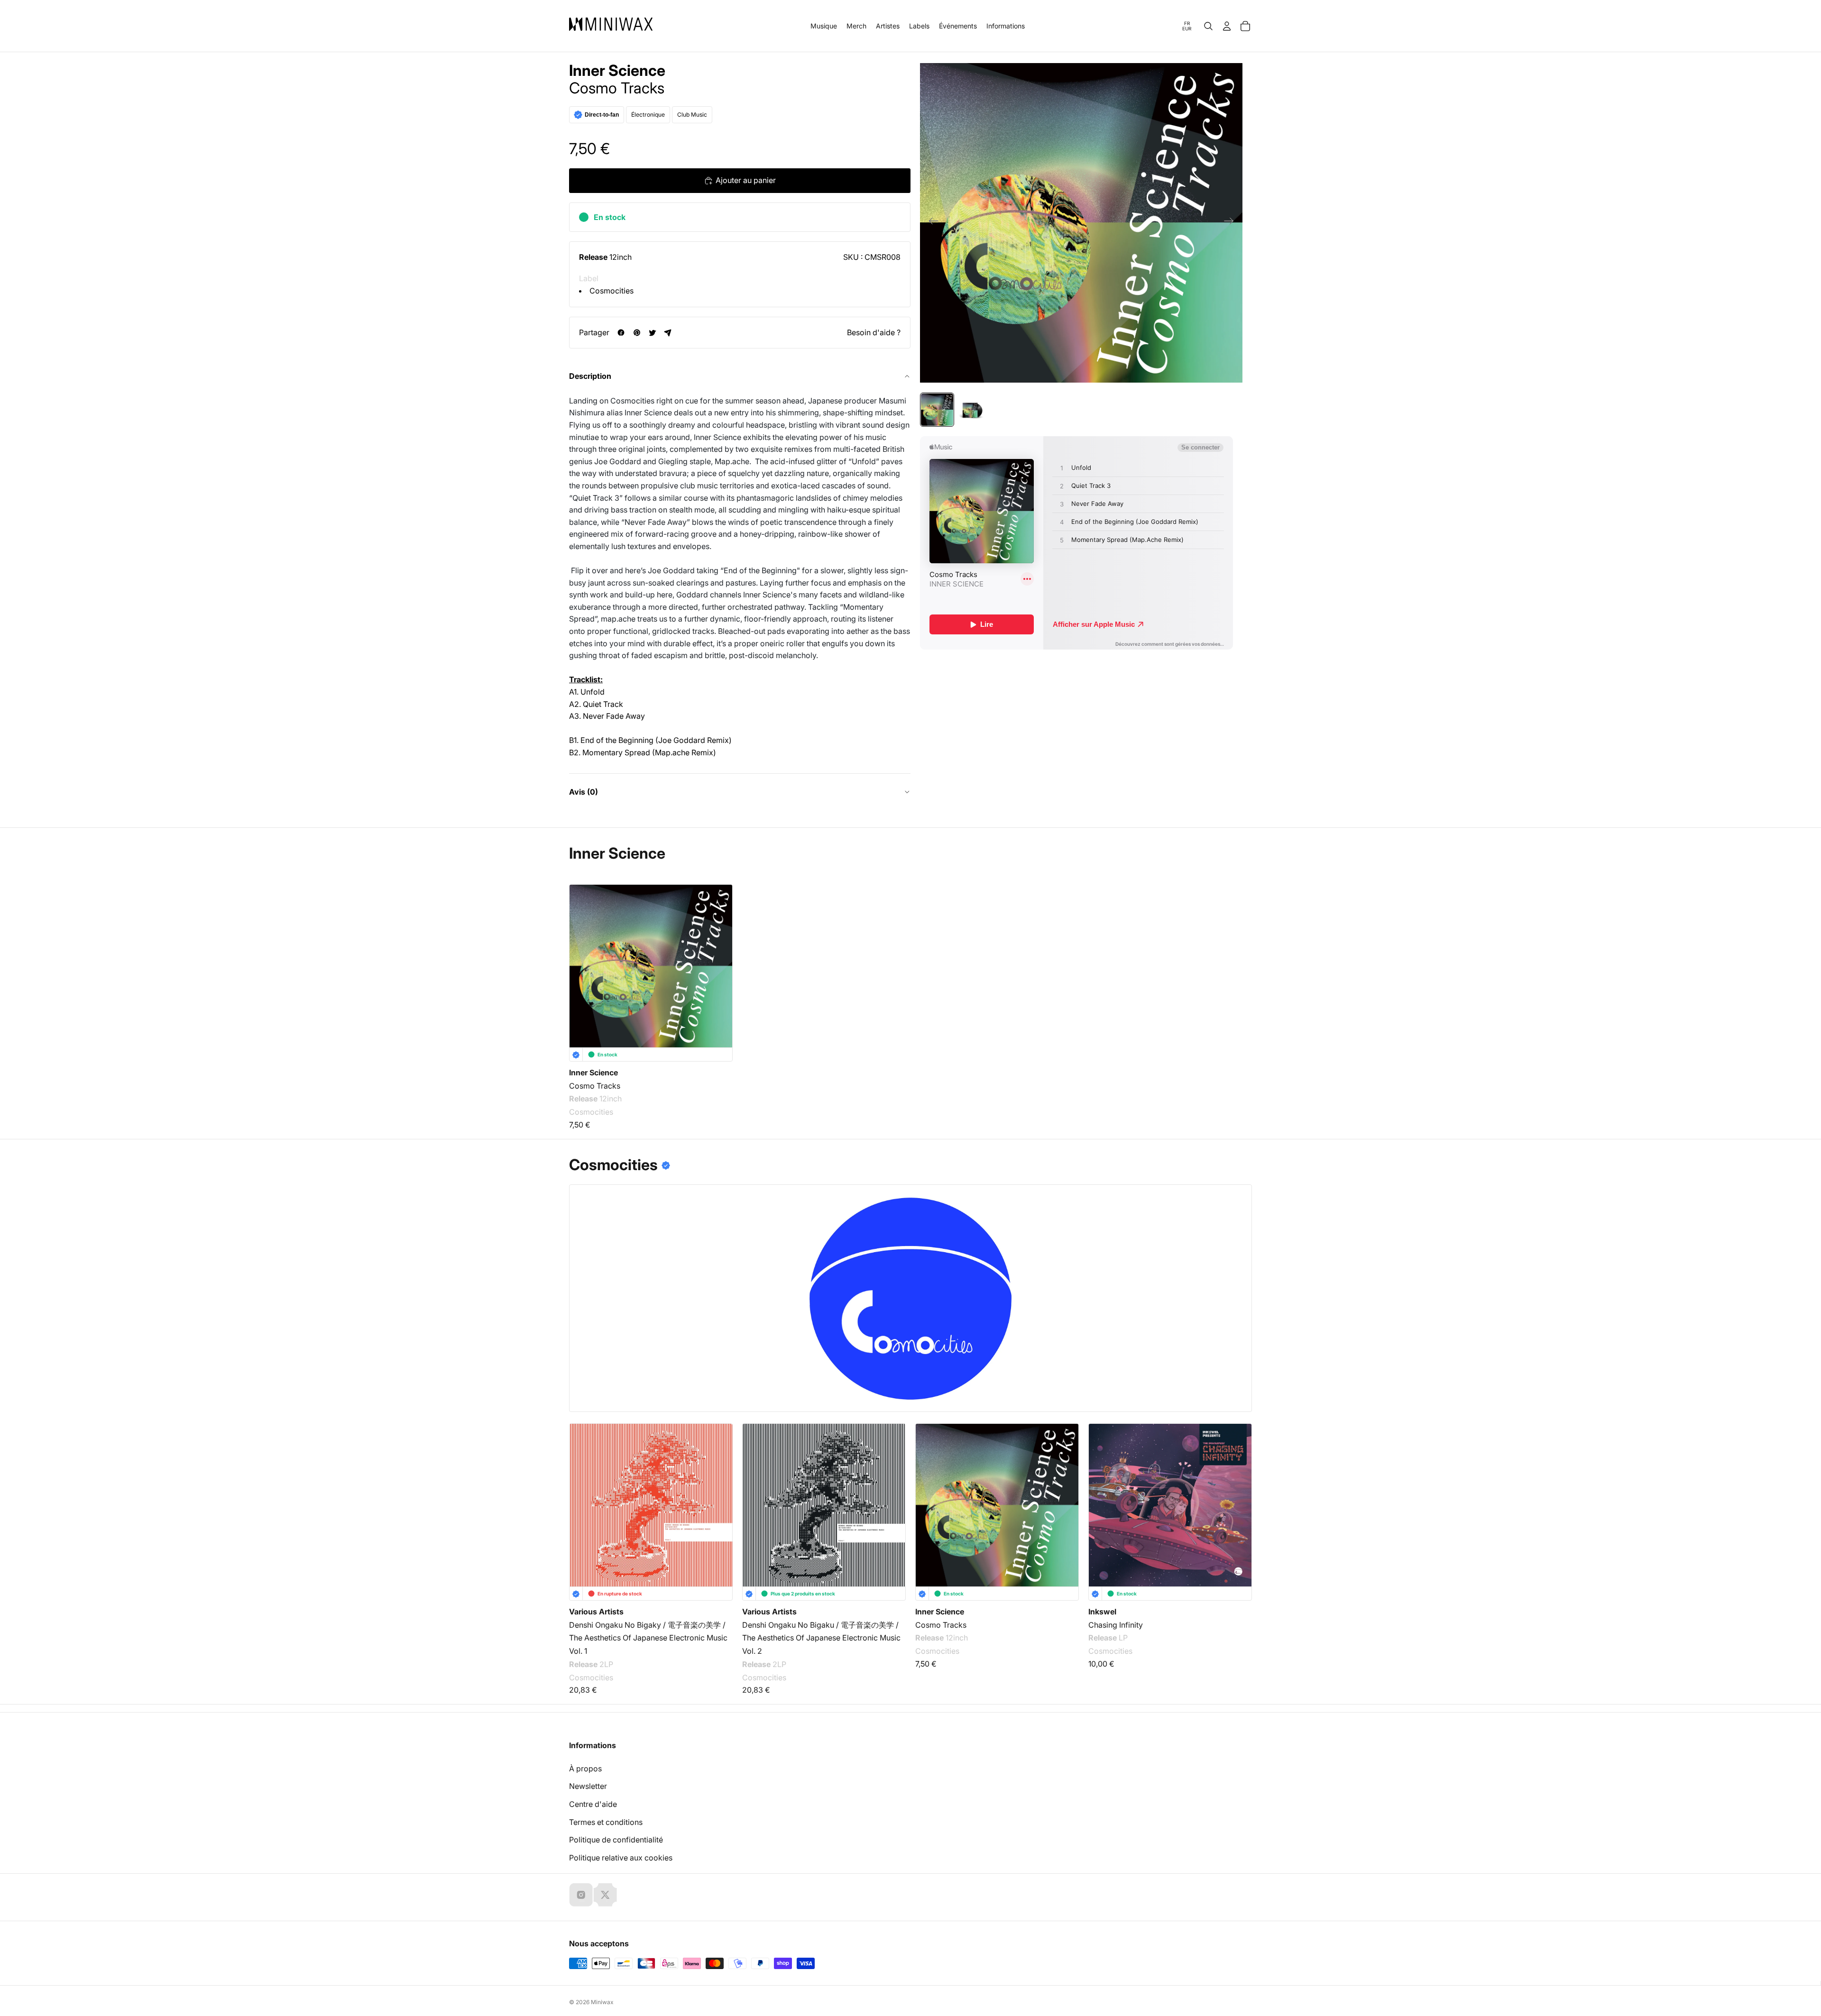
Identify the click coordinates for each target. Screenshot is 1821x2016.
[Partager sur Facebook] (621, 333)
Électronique (648, 115)
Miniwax (602, 2002)
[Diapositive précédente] (931, 223)
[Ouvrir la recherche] (1208, 26)
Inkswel (1102, 1612)
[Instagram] (581, 1895)
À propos (585, 1769)
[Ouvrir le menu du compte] (1227, 26)
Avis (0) (584, 792)
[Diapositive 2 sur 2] (973, 410)
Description (590, 376)
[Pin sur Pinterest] (637, 333)
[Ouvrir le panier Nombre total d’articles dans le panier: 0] (1245, 26)
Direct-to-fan (602, 115)
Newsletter (588, 1786)
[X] (605, 1895)
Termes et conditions (606, 1822)
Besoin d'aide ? (874, 332)
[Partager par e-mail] (668, 333)
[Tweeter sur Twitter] (652, 333)
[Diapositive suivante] (1232, 223)
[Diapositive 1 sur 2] (937, 410)
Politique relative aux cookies (621, 1858)
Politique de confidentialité (616, 1840)
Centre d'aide (593, 1804)
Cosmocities (612, 291)
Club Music (692, 115)
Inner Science (617, 71)
